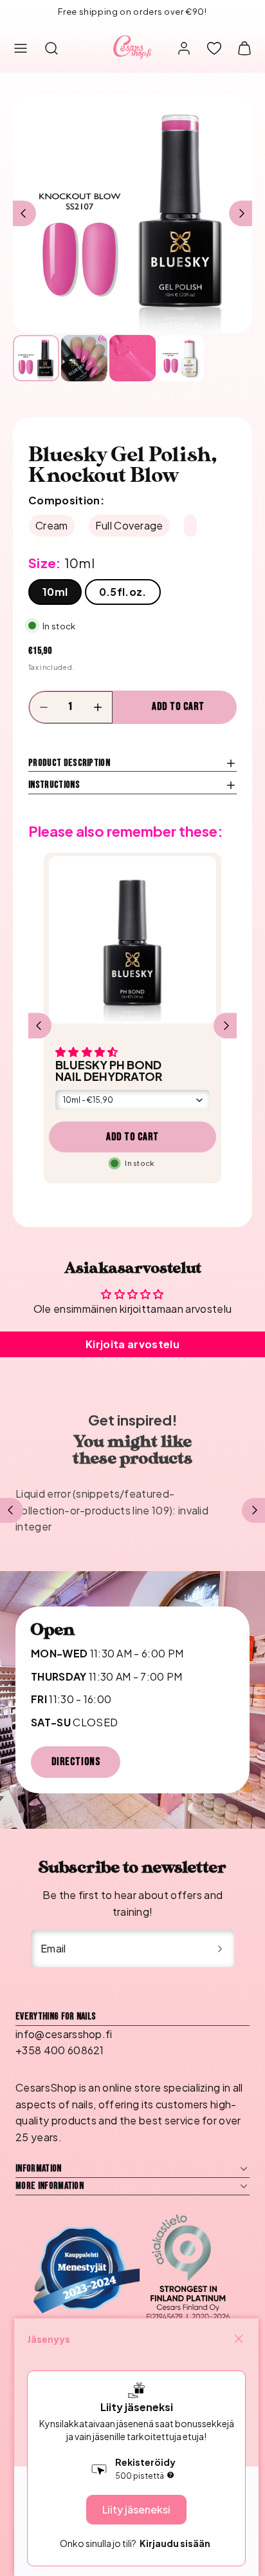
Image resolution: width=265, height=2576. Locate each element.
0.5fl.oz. (123, 592)
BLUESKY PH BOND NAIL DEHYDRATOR (109, 1070)
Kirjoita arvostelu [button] (132, 1344)
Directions (76, 1762)
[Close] (239, 2339)
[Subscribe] (220, 1949)
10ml (55, 592)
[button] (21, 48)
